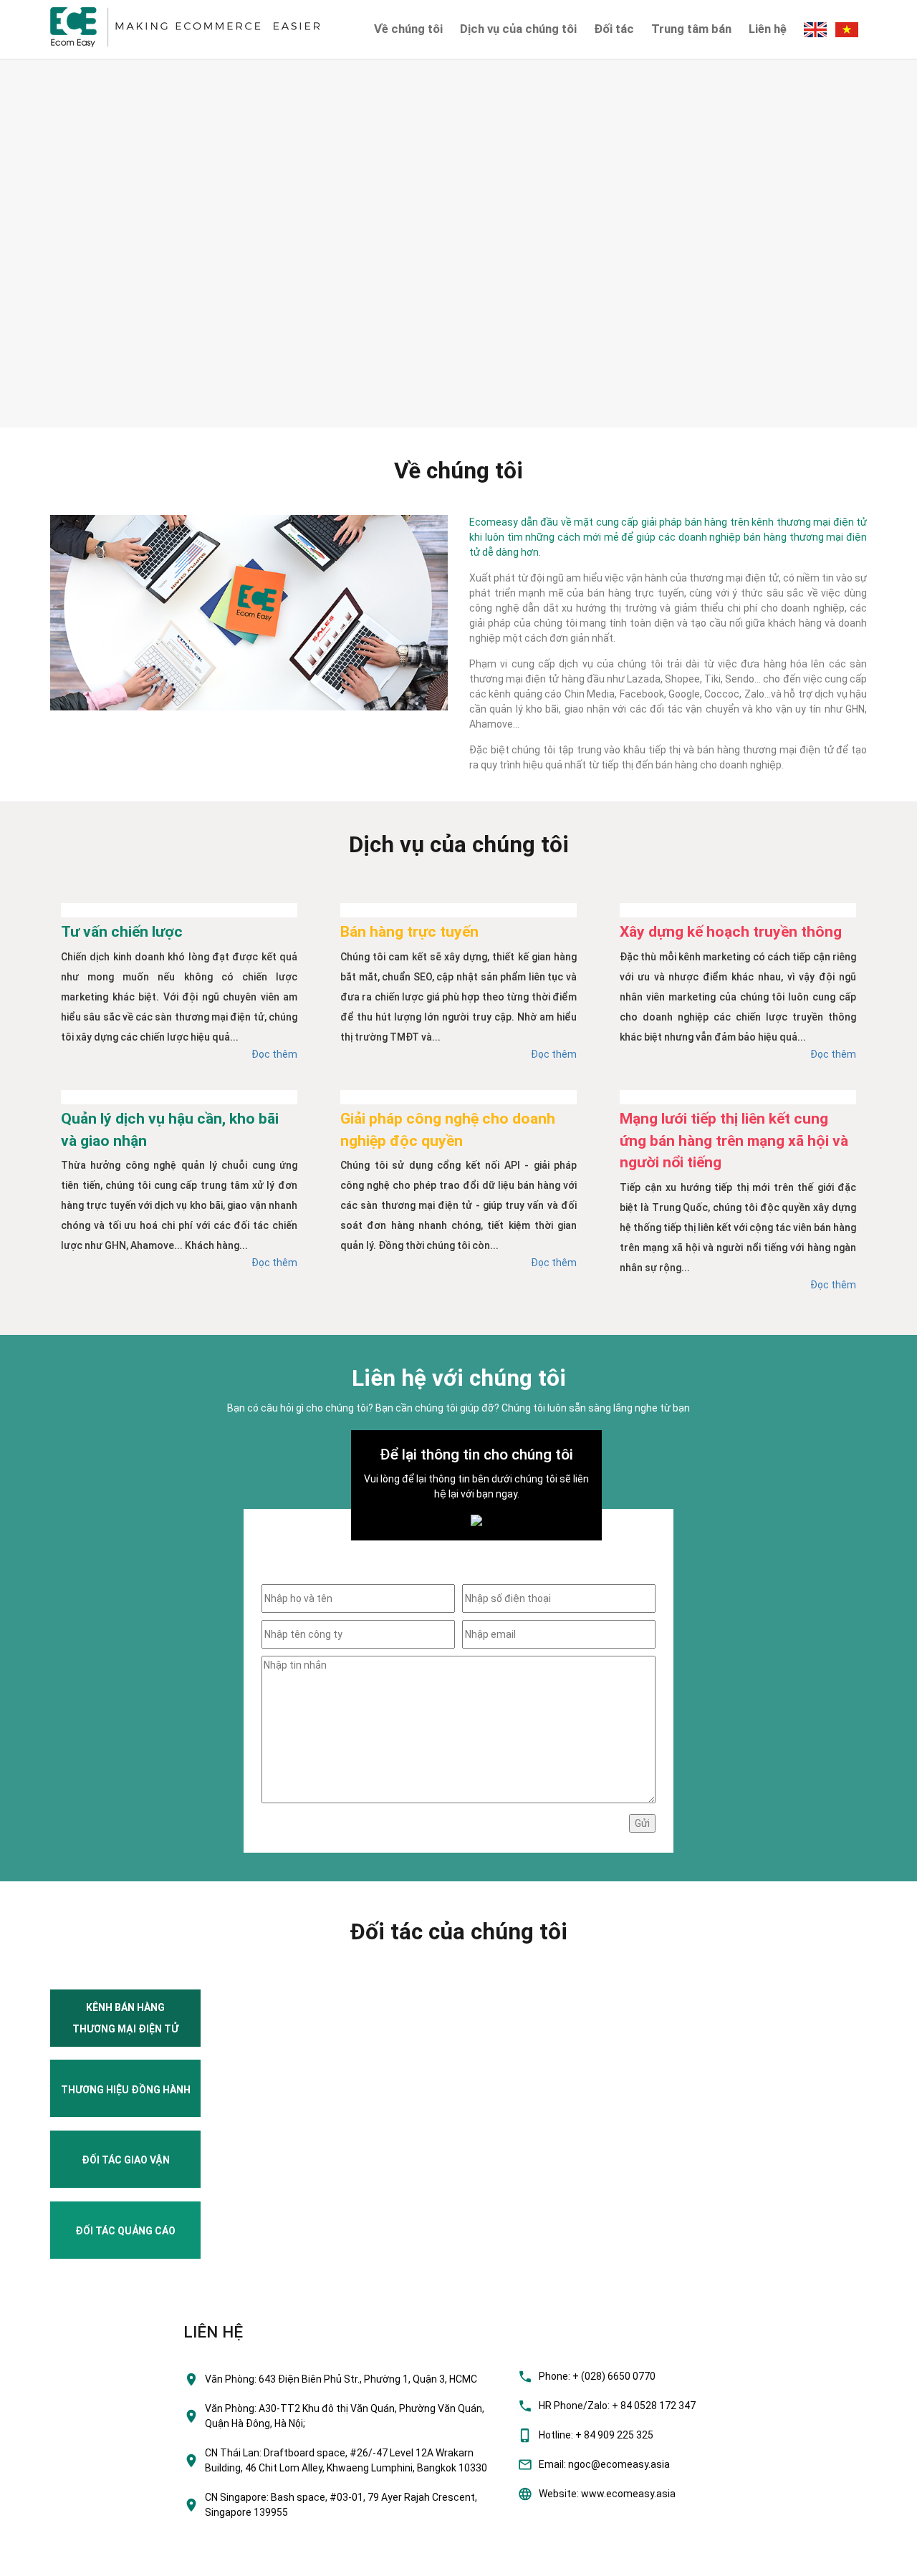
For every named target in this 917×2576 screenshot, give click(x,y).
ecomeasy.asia (42, 2561)
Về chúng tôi (408, 29)
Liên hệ (768, 29)
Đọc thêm (274, 1054)
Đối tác (614, 29)
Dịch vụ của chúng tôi (518, 29)
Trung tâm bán (691, 29)
